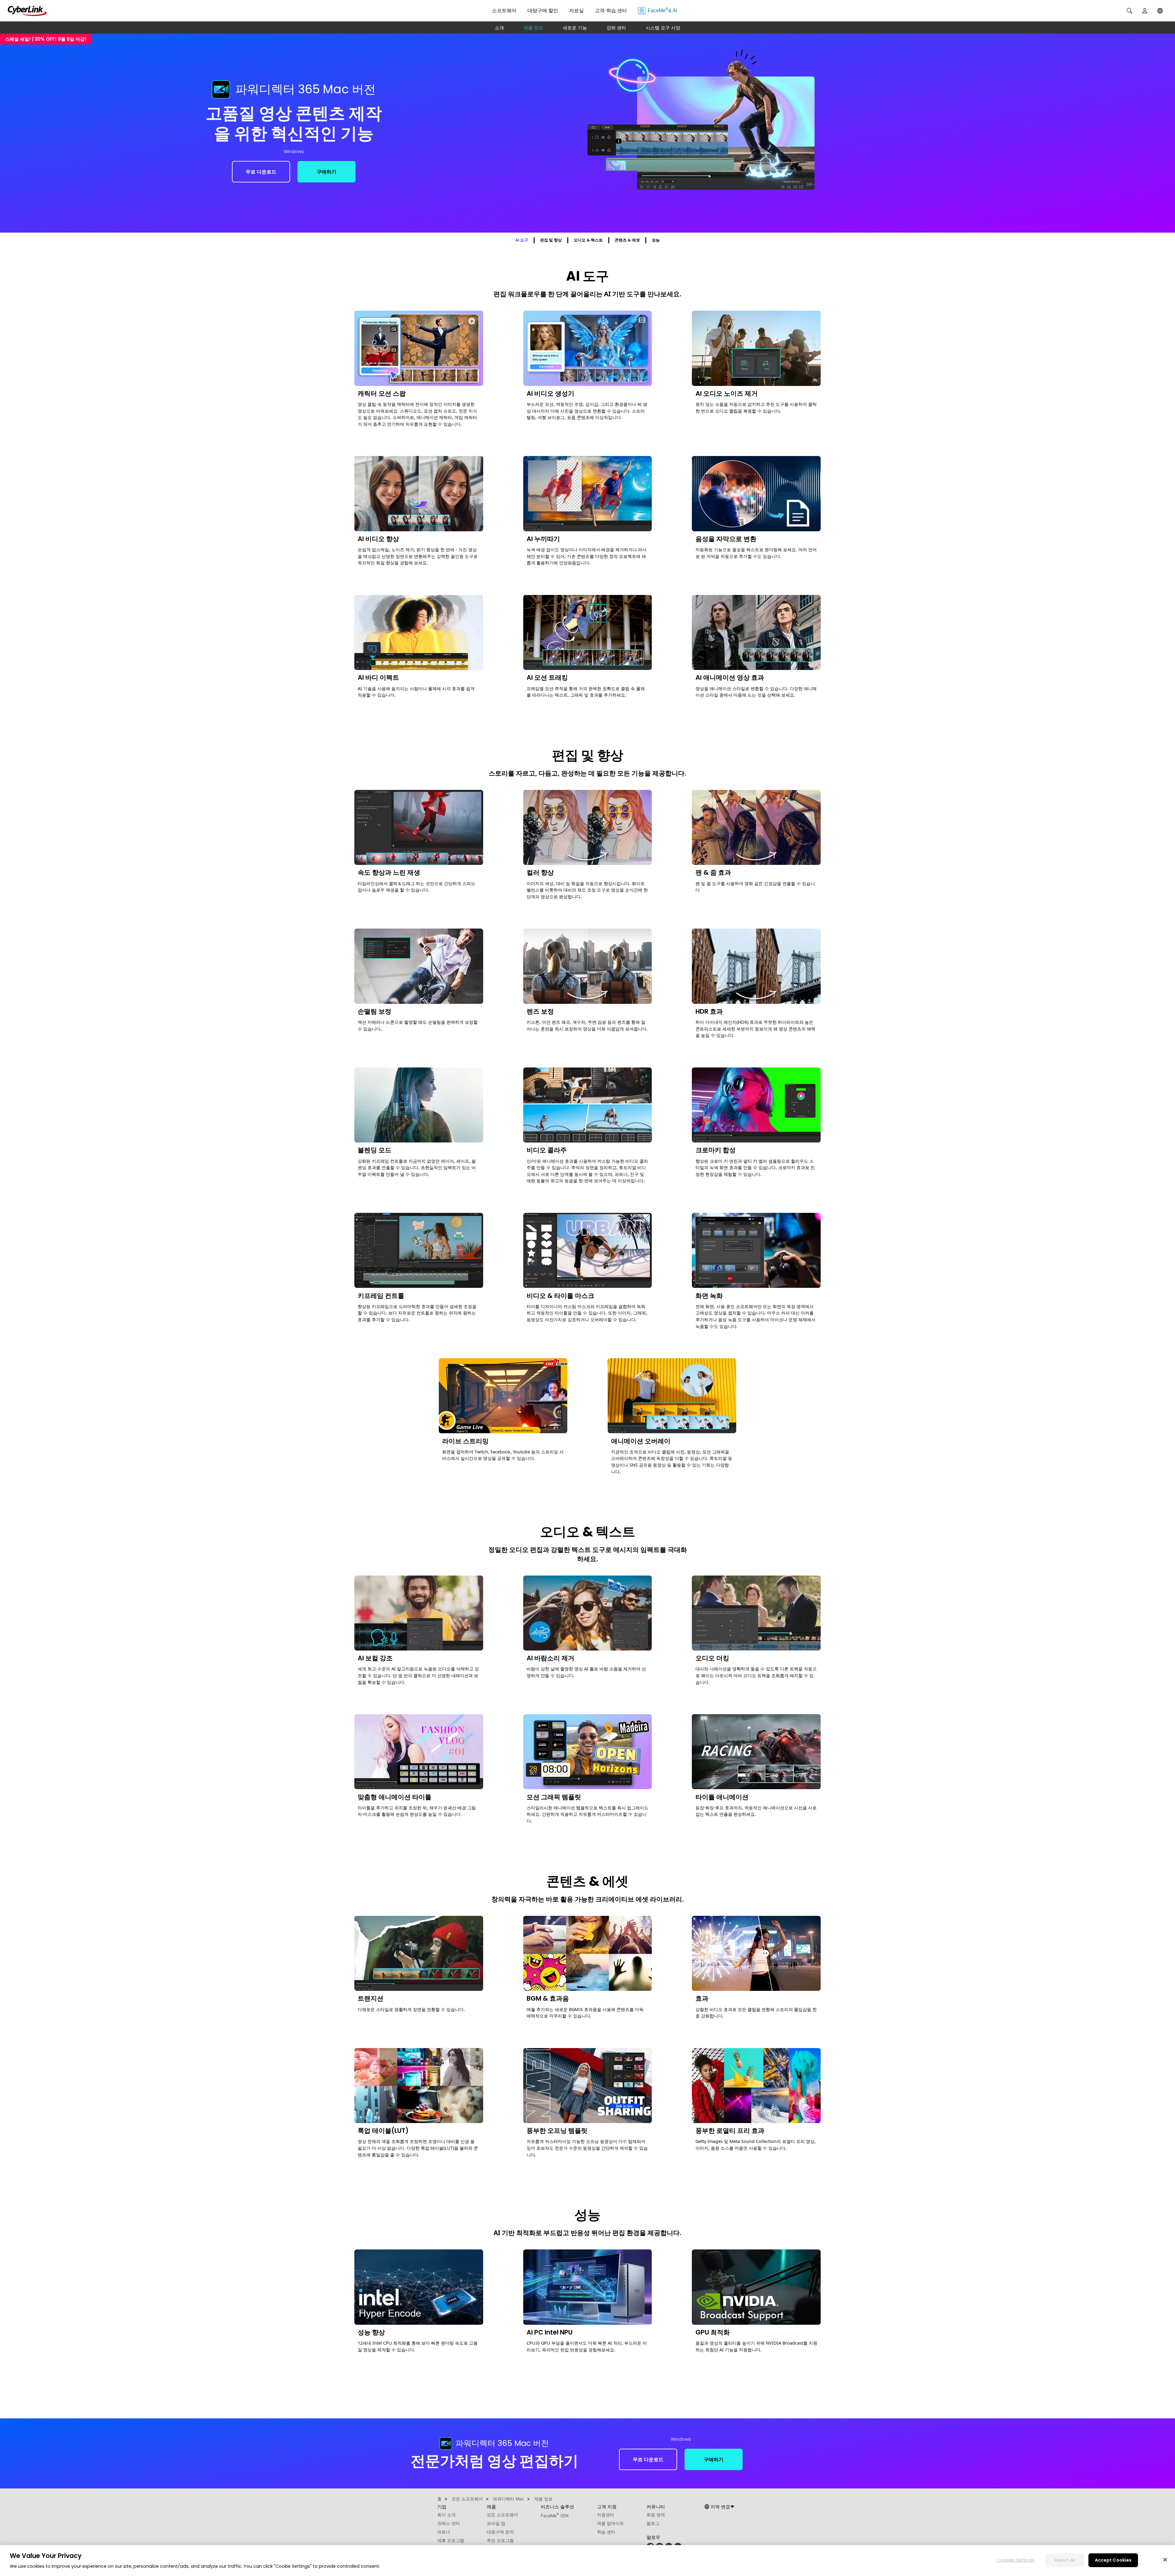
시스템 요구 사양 (663, 28)
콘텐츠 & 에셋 (627, 240)
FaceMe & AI (662, 10)
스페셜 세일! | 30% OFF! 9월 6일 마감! (46, 39)
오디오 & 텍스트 (588, 240)
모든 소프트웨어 (502, 2515)
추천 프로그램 (500, 2540)
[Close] (1165, 2559)
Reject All (1065, 2560)
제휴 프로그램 (451, 2540)
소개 (499, 28)
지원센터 (606, 2515)
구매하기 (326, 172)
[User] (1145, 11)
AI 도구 (522, 240)
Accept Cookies (1113, 2560)
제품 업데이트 (610, 2523)
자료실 (576, 11)
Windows (294, 151)
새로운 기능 (575, 28)
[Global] (1160, 11)
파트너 (444, 2532)
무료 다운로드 (261, 172)
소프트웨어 (504, 11)
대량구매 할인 (543, 11)
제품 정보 (533, 28)
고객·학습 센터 (611, 11)
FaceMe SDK (555, 2516)
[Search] (1129, 11)
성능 (656, 240)
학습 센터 (606, 2532)
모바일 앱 (496, 2523)
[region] (587, 2561)
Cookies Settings (1016, 2560)
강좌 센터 (616, 28)
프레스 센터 (449, 2523)
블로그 (653, 2523)
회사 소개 (446, 2515)
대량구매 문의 (500, 2532)
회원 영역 (656, 2515)
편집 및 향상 (551, 240)
